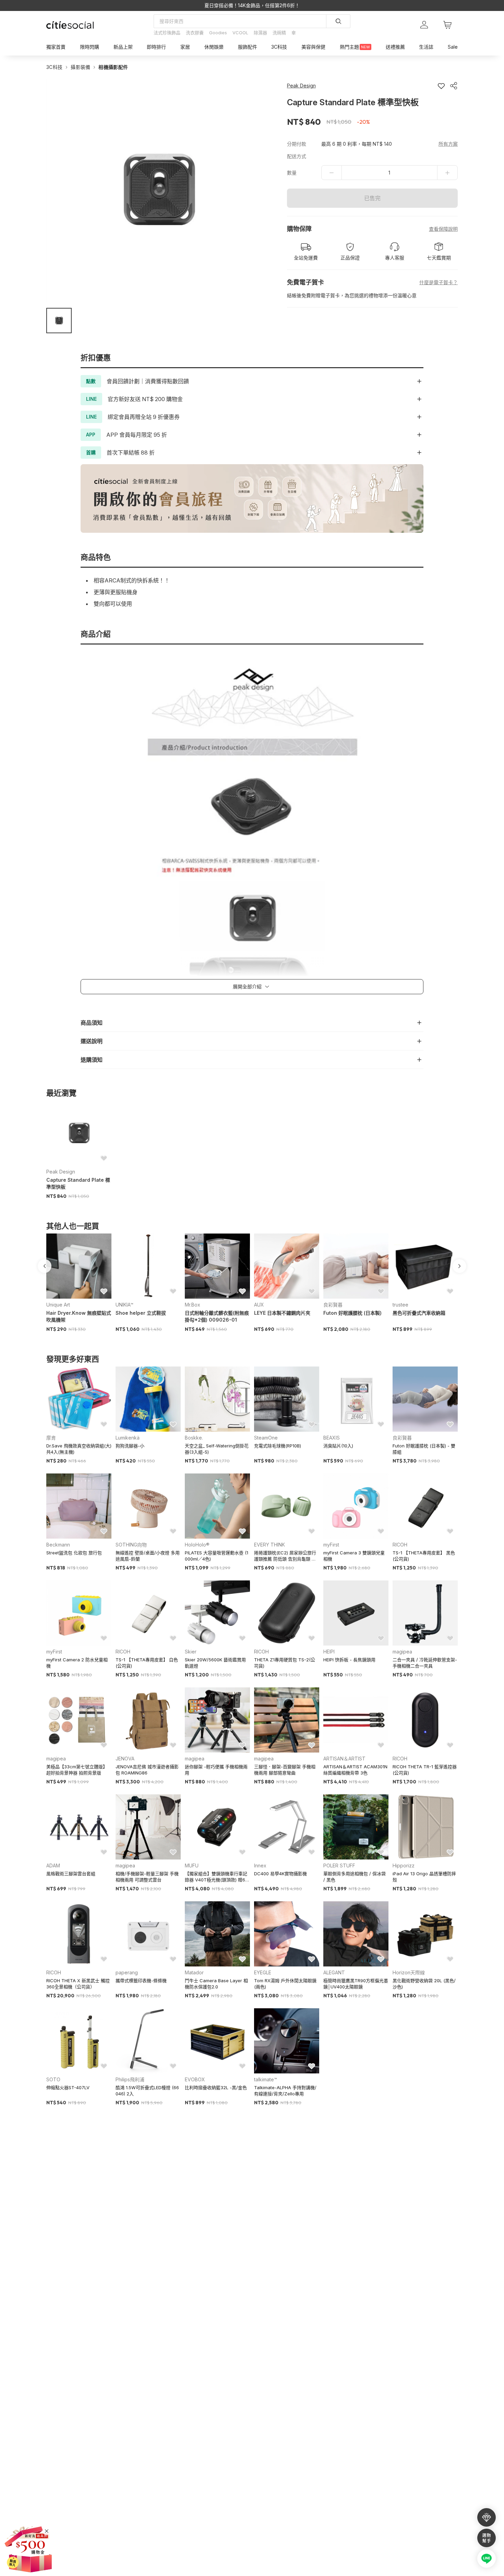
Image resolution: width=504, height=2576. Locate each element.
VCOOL (240, 33)
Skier (191, 1652)
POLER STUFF (339, 1865)
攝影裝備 (80, 67)
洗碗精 (279, 33)
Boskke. (194, 1438)
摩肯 (51, 1438)
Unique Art (58, 1305)
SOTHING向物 (131, 1545)
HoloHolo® (197, 1545)
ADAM (53, 1865)
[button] (59, 321)
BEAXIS (332, 1438)
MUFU (192, 1865)
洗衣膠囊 (195, 33)
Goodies (218, 33)
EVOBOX (195, 2079)
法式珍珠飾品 (167, 33)
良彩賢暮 (333, 1305)
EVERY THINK (269, 1545)
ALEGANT (334, 1972)
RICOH (400, 1545)
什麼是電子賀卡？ (439, 282)
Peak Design (61, 1172)
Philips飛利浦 (130, 2079)
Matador (194, 1972)
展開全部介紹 (247, 986)
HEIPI (329, 1652)
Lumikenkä (128, 1438)
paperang (127, 1972)
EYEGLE (263, 1972)
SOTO (53, 2079)
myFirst (331, 1545)
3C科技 (54, 67)
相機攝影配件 (113, 67)
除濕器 (260, 33)
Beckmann (58, 1545)
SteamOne (266, 1438)
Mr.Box (193, 1305)
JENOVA (125, 1759)
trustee (400, 1305)
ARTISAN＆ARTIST (344, 1759)
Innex (260, 1865)
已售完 (372, 198)
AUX (259, 1305)
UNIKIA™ (124, 1305)
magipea (402, 1652)
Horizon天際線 (409, 1972)
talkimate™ (266, 2079)
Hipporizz (404, 1865)
